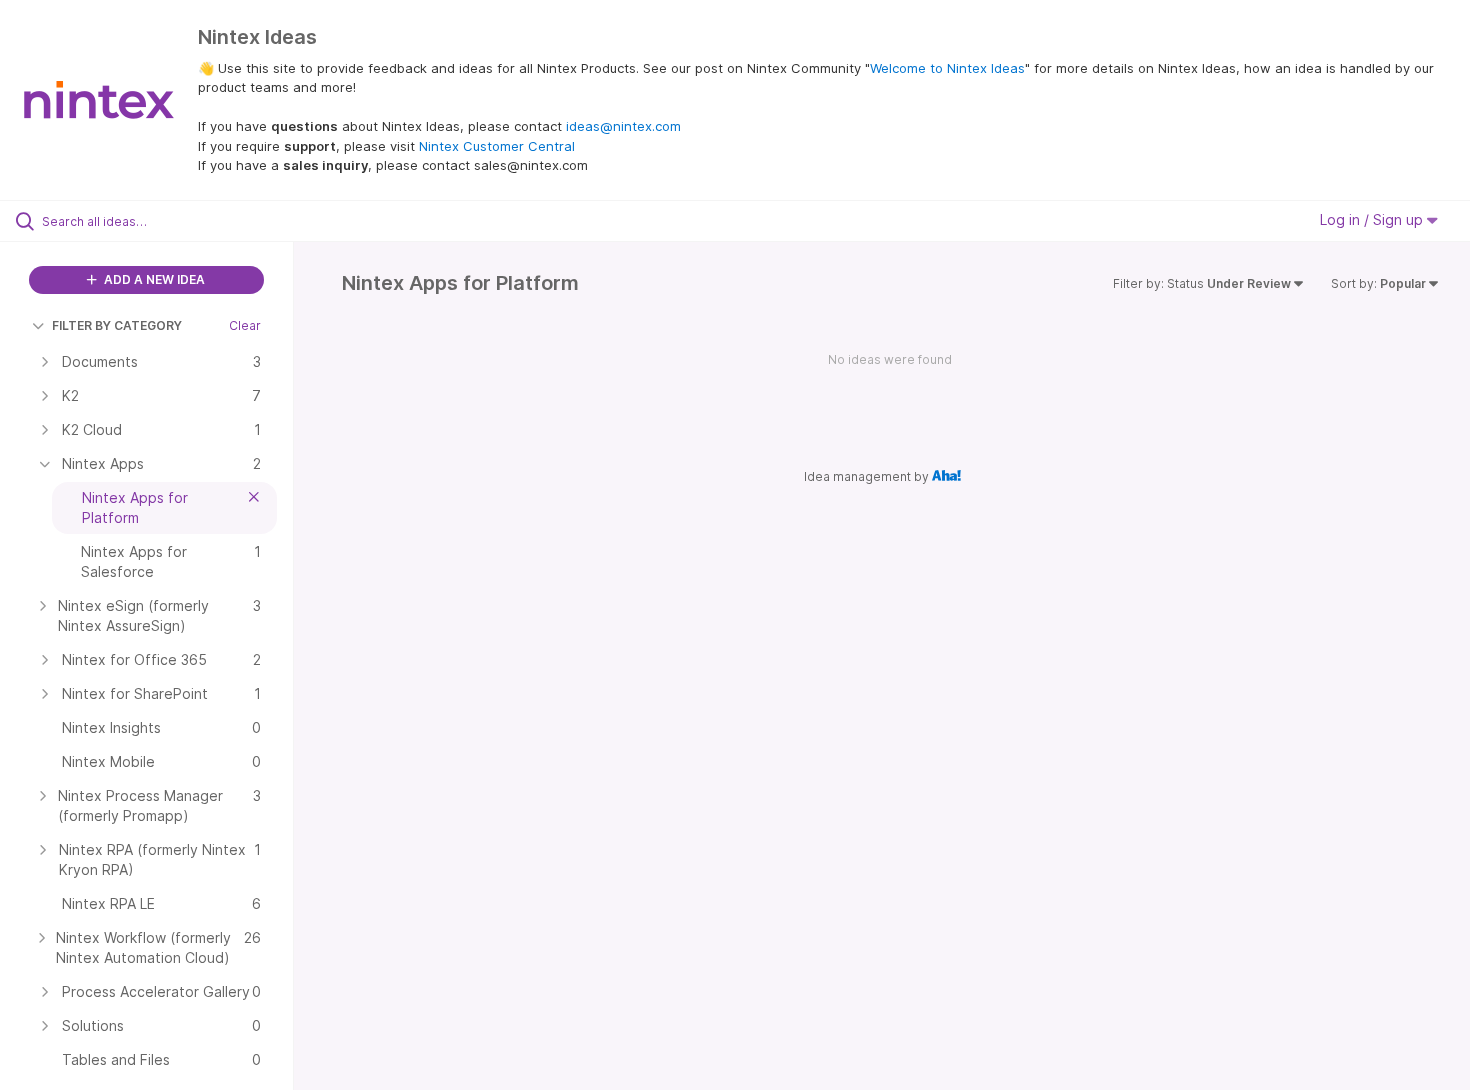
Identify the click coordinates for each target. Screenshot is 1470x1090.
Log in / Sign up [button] (1373, 219)
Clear (245, 325)
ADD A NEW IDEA (153, 279)
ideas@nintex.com (623, 126)
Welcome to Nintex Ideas (947, 68)
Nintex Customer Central (497, 146)
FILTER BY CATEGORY (117, 325)
